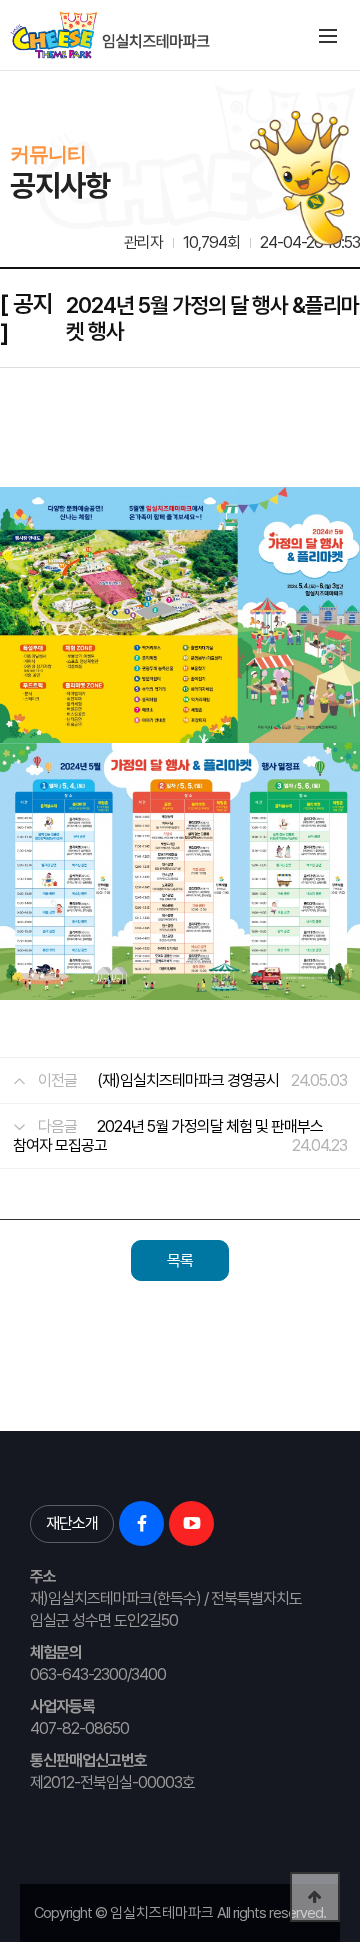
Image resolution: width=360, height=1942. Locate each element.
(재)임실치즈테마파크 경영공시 (188, 1080)
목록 (180, 1260)
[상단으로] (315, 1897)
